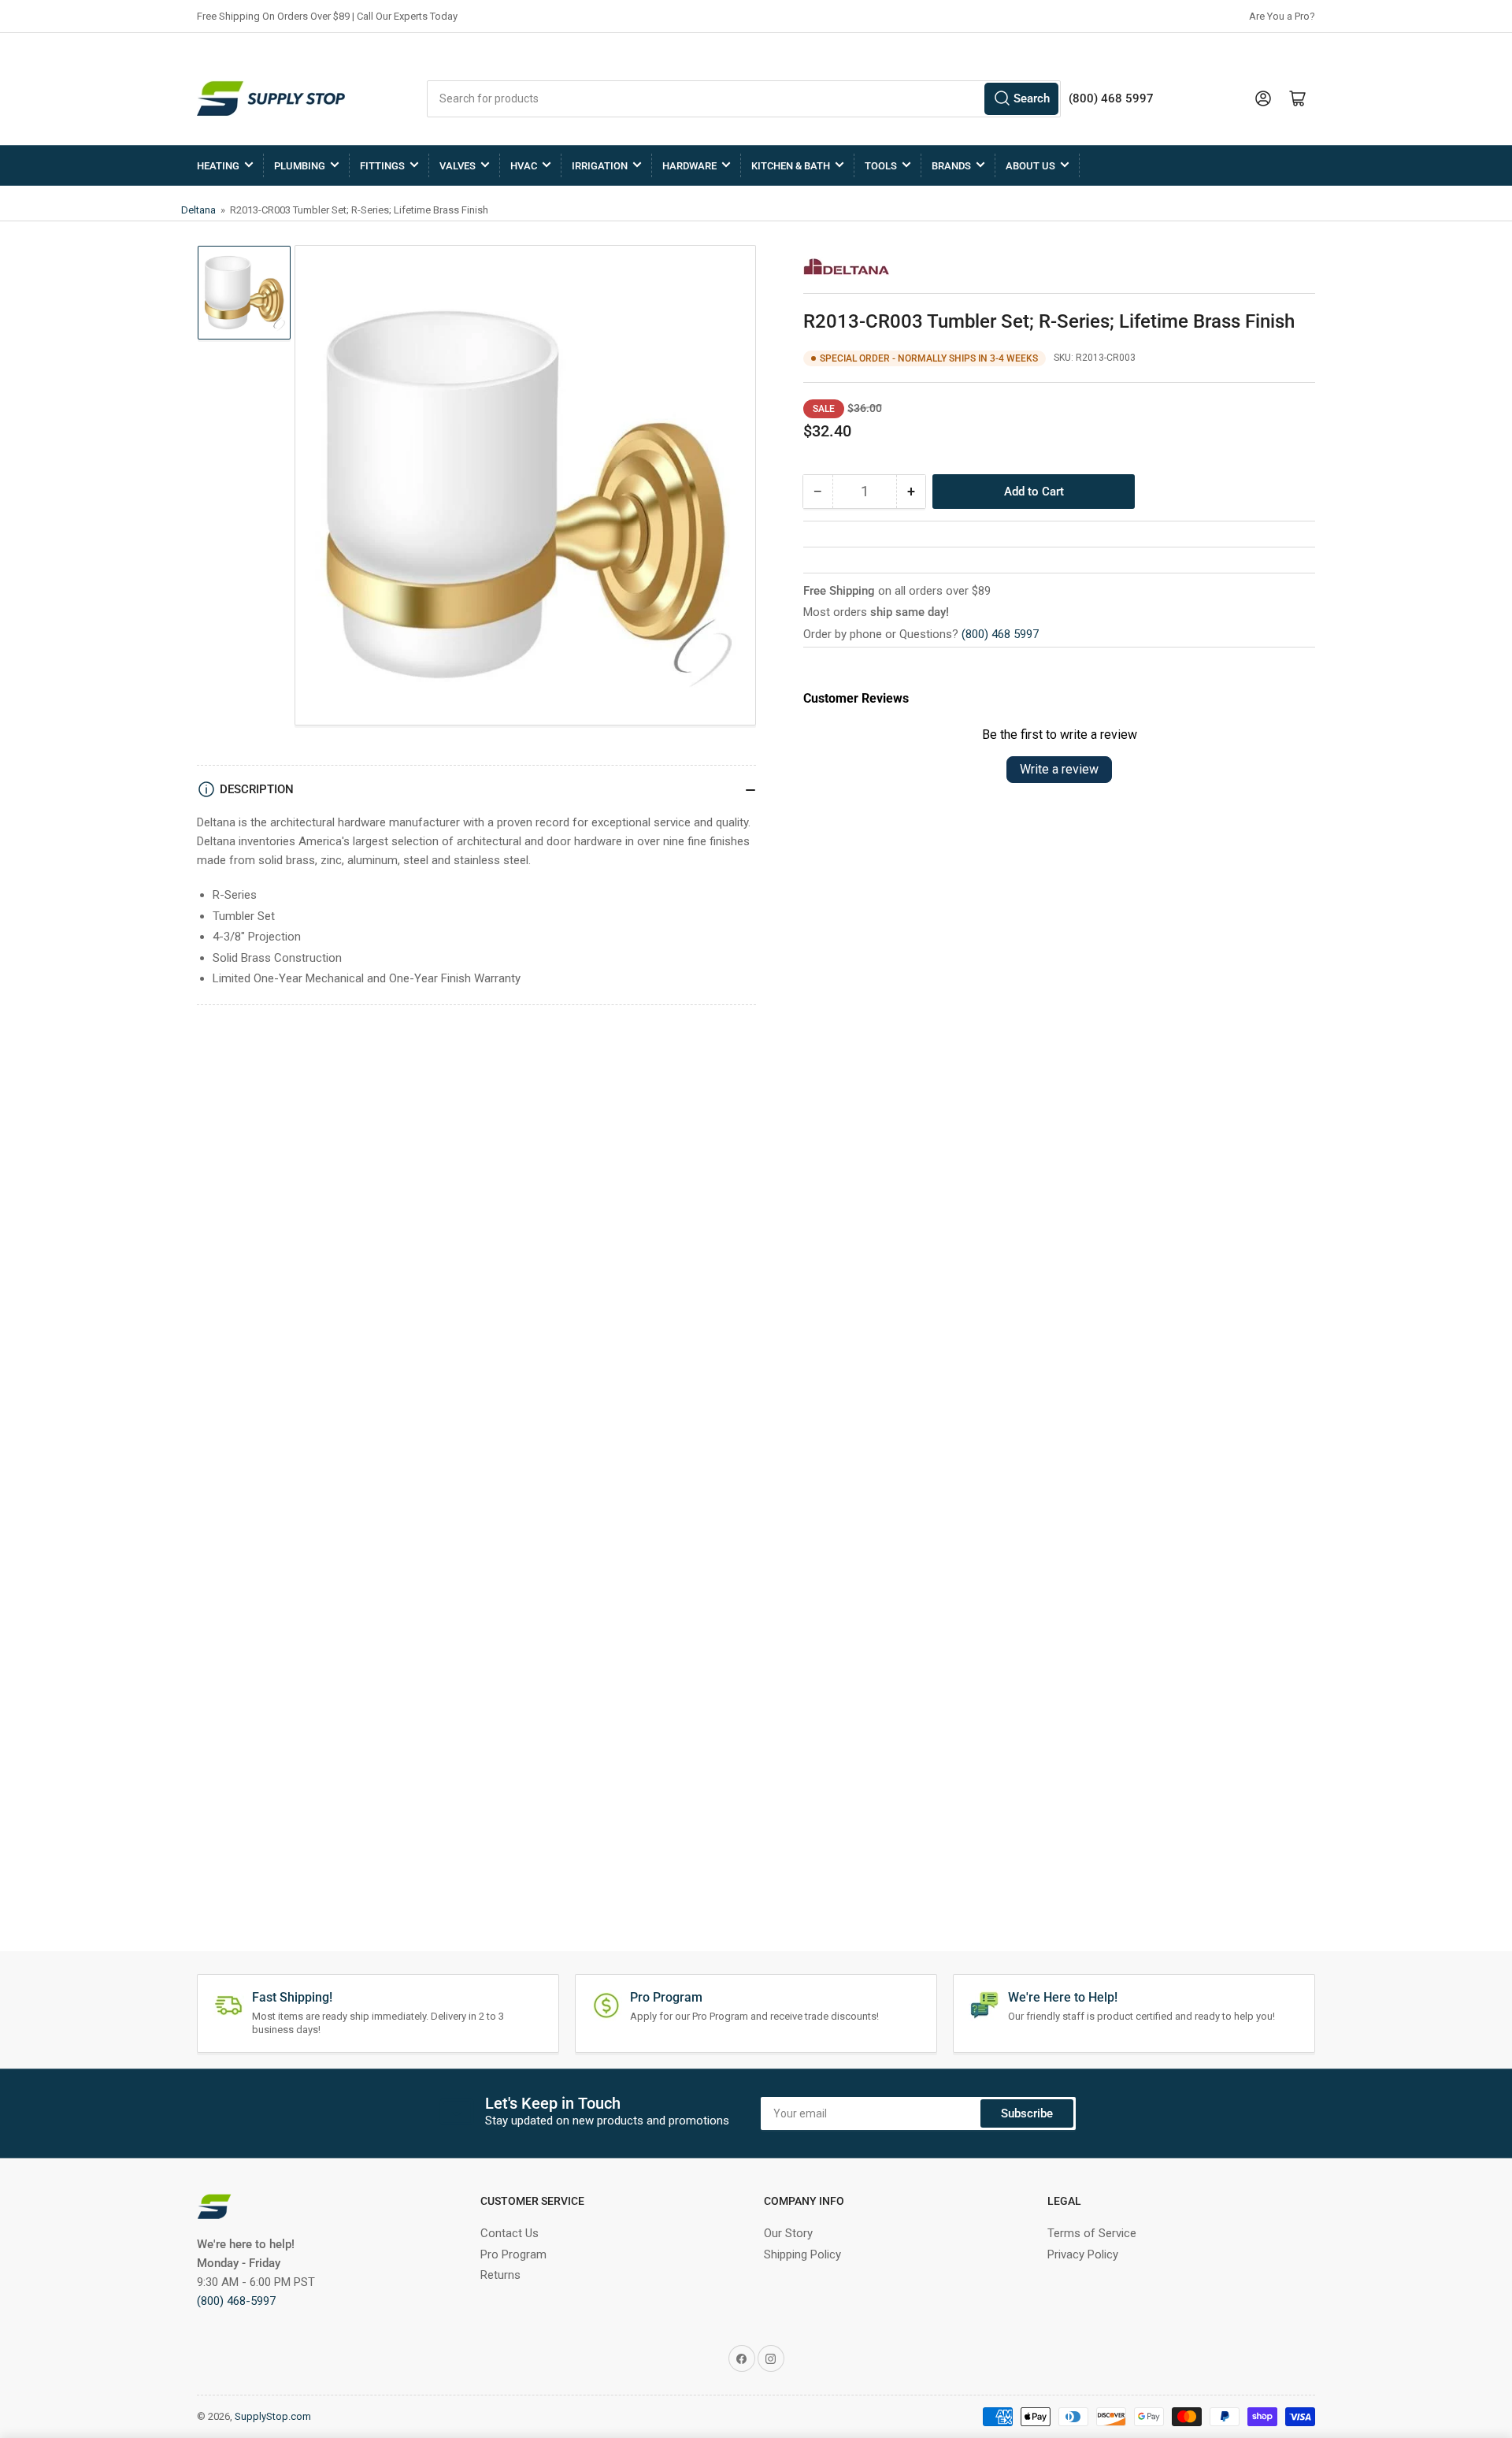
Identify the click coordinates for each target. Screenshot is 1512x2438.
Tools (881, 166)
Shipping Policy (802, 2254)
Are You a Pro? (1282, 16)
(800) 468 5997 (1000, 634)
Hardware (689, 166)
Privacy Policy (1083, 2254)
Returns (500, 2275)
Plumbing (300, 166)
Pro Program (513, 2254)
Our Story (788, 2233)
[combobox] (744, 99)
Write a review (1059, 769)
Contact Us (510, 2233)
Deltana (200, 210)
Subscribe (1027, 2113)
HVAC (524, 166)
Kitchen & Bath (791, 166)
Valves (458, 166)
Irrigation (600, 166)
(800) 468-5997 (236, 2301)
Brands (951, 166)
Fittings (382, 166)
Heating (218, 166)
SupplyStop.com (273, 2416)
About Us (1030, 166)
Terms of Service (1092, 2233)
